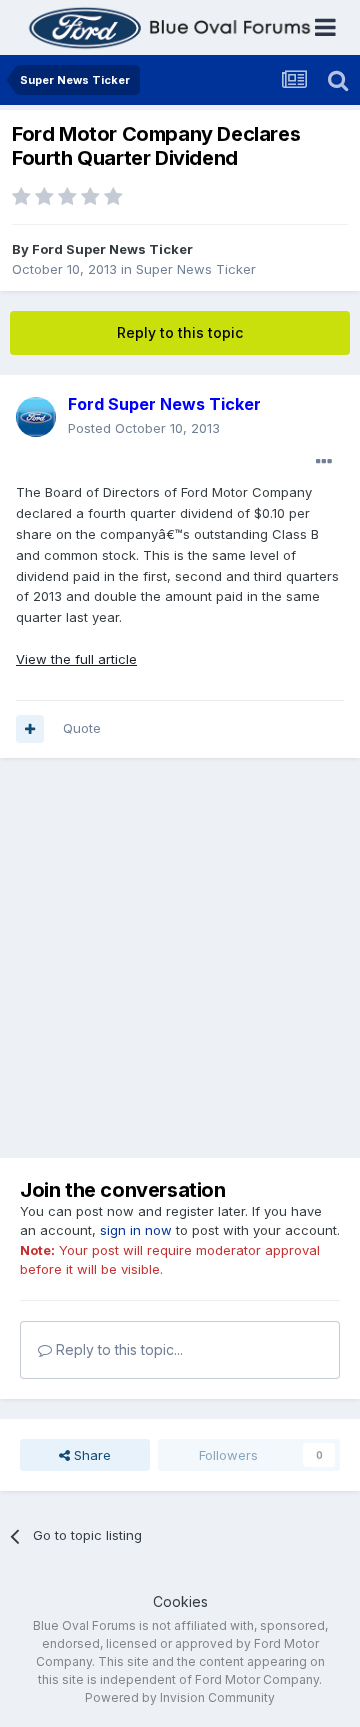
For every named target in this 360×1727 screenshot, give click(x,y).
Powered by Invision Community (180, 1697)
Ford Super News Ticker (112, 249)
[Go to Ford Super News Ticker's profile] (36, 417)
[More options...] (324, 462)
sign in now (136, 1230)
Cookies (180, 1601)
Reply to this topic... (117, 1349)
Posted (144, 428)
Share (90, 1455)
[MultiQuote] (30, 729)
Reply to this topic (180, 332)
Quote (82, 728)
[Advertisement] (180, 958)
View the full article (76, 659)
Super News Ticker (196, 269)
